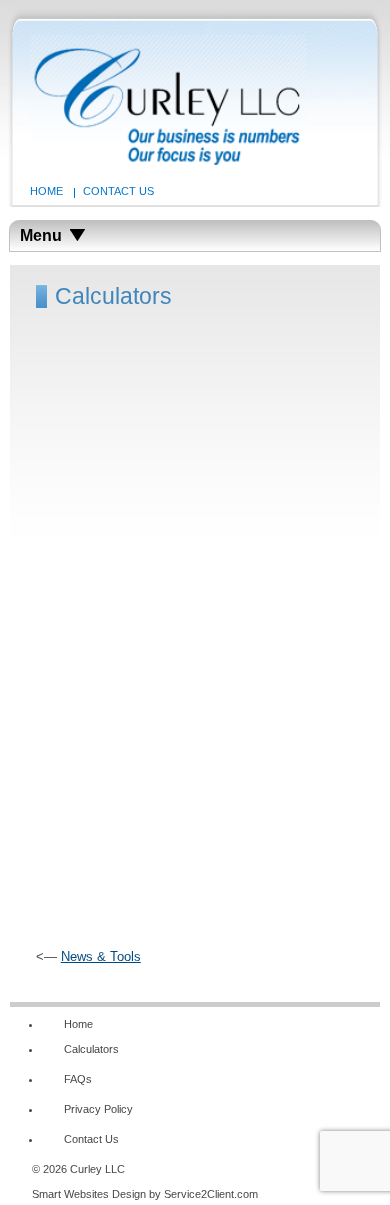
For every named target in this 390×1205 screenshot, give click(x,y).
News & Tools (101, 956)
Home (46, 191)
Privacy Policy (98, 1109)
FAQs (78, 1079)
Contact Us (118, 191)
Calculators (91, 1049)
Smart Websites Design (89, 1194)
